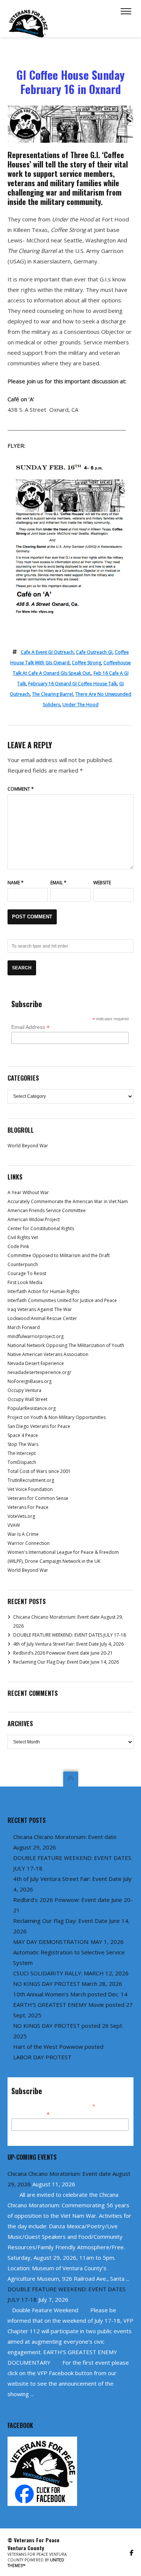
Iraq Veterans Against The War (40, 1309)
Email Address (30, 1027)
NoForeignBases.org (30, 1381)
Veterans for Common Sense (38, 1498)
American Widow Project (34, 1219)
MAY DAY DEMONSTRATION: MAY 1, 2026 (68, 1942)
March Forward (24, 1327)
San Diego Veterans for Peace (39, 1426)
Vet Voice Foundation (30, 1489)
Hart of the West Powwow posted (58, 2047)
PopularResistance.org (32, 1408)
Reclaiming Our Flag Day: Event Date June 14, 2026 (66, 1662)
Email (58, 883)
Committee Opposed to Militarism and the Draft (59, 1255)
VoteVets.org (21, 1516)
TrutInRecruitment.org (31, 1480)
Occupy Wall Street (27, 1399)
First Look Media (25, 1282)
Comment (21, 789)
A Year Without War (28, 1192)
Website (102, 883)
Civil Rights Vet (23, 1237)
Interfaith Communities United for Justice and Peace (62, 1300)
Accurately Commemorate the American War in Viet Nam (68, 1201)
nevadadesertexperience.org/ (39, 1372)
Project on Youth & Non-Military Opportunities (57, 1417)
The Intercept (22, 1453)
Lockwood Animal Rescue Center (42, 1318)
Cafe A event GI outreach (47, 652)
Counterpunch (23, 1264)
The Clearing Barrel (52, 694)
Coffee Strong (86, 663)
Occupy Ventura (24, 1390)
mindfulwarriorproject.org (36, 1336)
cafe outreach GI (94, 652)
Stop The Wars (23, 1444)
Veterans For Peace (28, 1507)
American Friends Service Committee (47, 1210)
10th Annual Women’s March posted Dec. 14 (70, 1994)
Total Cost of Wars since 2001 (39, 1471)
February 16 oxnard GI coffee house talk (73, 684)
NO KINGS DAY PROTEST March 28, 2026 (68, 1984)
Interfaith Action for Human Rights (43, 1291)
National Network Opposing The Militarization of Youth (66, 1345)
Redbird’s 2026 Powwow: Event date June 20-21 (63, 1653)
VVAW (14, 1525)
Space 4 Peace (23, 1435)
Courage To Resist (27, 1273)
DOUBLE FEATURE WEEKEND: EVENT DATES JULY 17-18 (70, 1635)
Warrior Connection (29, 1543)
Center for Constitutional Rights (41, 1228)
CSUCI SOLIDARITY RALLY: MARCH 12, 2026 (71, 1973)
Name (16, 883)
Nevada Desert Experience (36, 1363)
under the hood (80, 705)
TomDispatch (22, 1462)
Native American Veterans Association (48, 1354)
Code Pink (18, 1246)
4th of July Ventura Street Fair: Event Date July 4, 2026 (68, 1644)
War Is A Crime (23, 1534)
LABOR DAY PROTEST (42, 2057)
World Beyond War (28, 1146)
